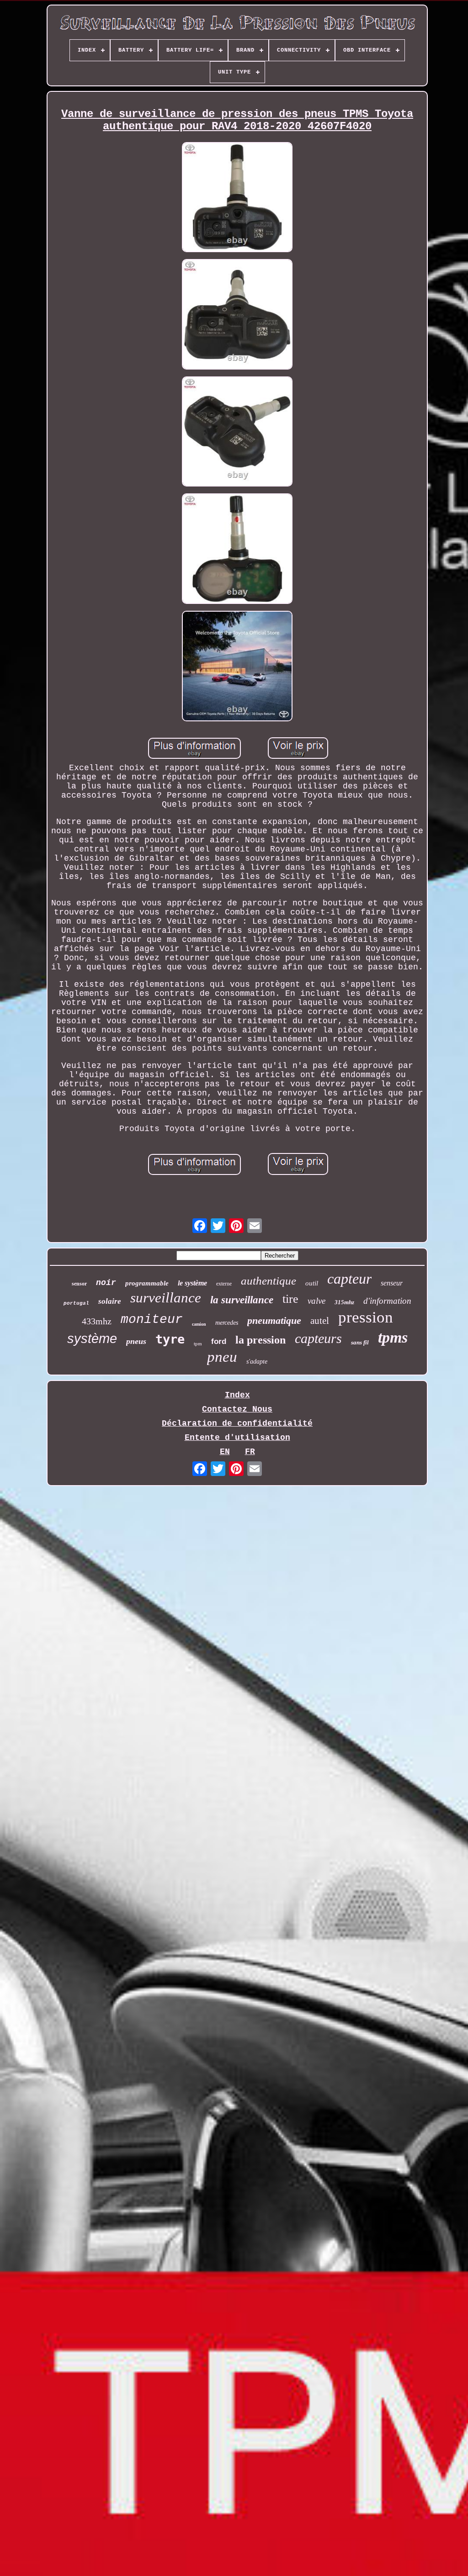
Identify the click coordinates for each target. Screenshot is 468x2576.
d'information (387, 1301)
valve (316, 1301)
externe (224, 1284)
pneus (136, 1341)
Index (237, 1395)
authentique (269, 1281)
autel (320, 1321)
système (92, 1338)
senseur (392, 1283)
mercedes (227, 1323)
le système (192, 1283)
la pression (261, 1340)
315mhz (344, 1302)
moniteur (152, 1320)
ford (219, 1341)
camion (199, 1324)
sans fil (360, 1342)
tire (290, 1299)
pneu (222, 1357)
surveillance (166, 1298)
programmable (147, 1283)
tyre (170, 1339)
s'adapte (257, 1362)
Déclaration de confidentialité (237, 1423)
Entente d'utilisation (237, 1438)
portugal (76, 1303)
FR (250, 1452)
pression (366, 1317)
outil (312, 1283)
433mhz (97, 1321)
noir (106, 1283)
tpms (393, 1337)
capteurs (318, 1338)
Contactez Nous (237, 1409)
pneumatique (274, 1320)
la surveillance (242, 1300)
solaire (110, 1301)
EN (225, 1452)
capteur (349, 1279)
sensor (79, 1284)
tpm (198, 1344)
